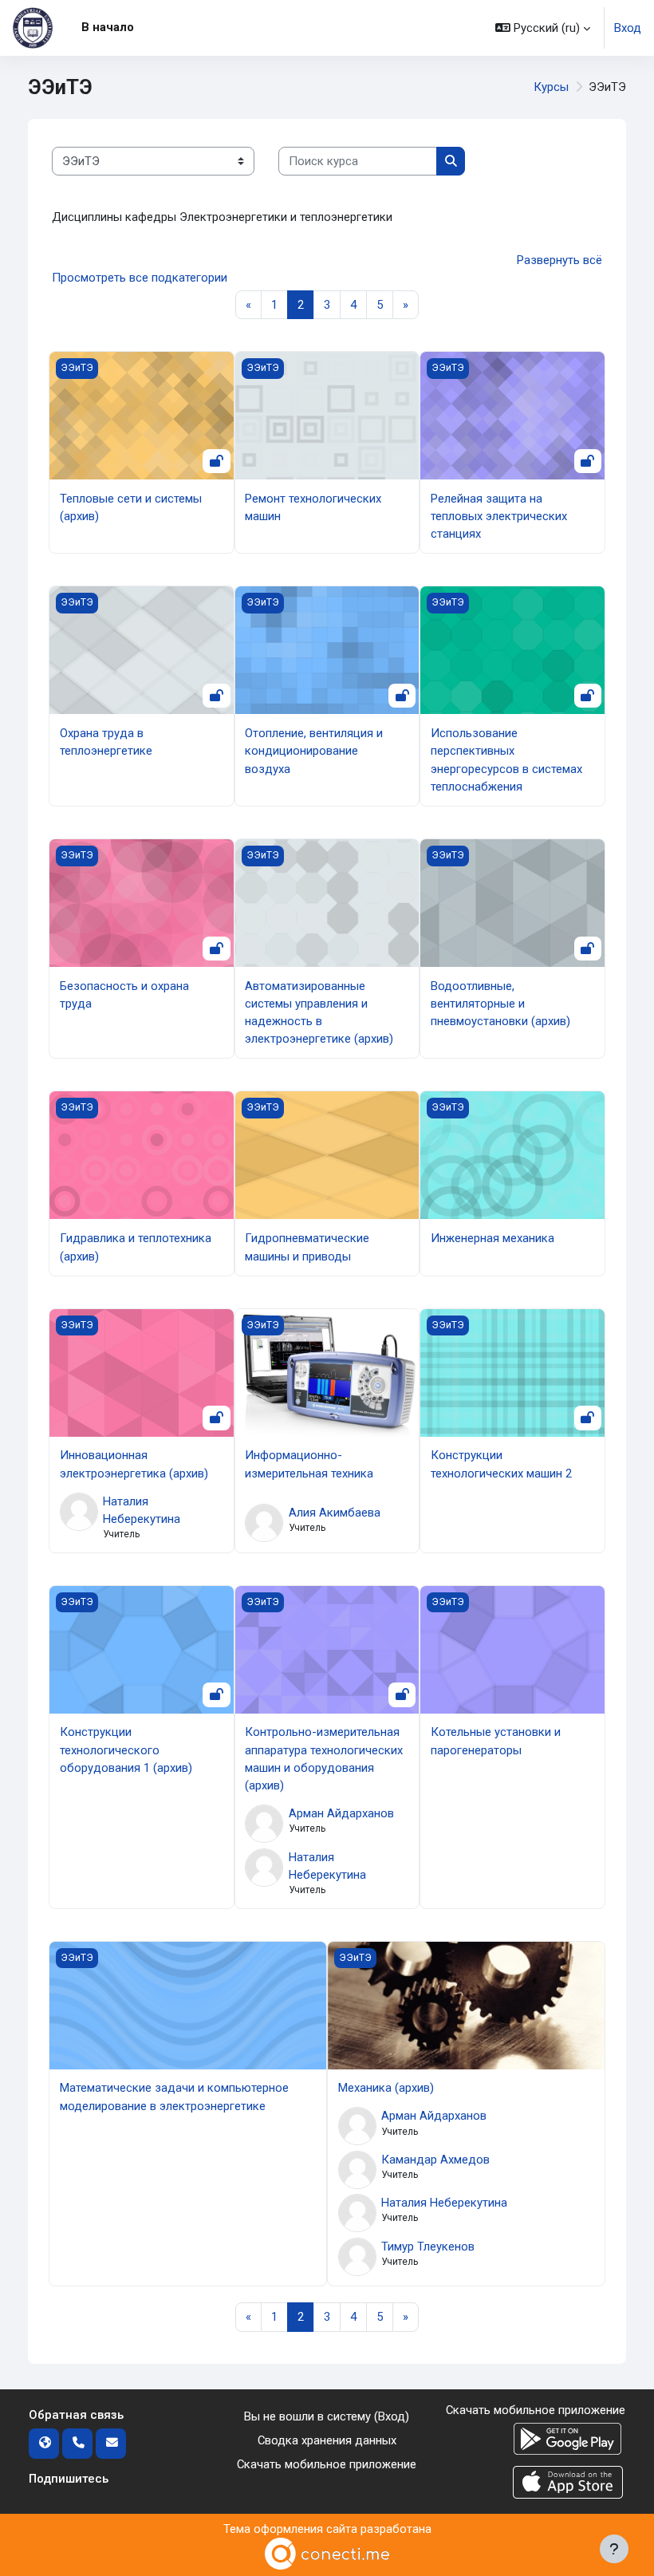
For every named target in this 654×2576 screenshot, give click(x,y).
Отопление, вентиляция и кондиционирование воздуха (314, 751)
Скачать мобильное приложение (327, 2464)
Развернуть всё (559, 260)
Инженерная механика (492, 1238)
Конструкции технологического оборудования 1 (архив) (126, 1750)
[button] (543, 28)
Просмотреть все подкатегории (140, 278)
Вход (628, 28)
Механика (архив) (386, 2088)
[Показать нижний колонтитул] (614, 2549)
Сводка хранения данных (327, 2440)
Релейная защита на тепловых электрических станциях (499, 516)
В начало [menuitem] (108, 27)
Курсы (551, 87)
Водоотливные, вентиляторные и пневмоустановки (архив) (500, 1004)
